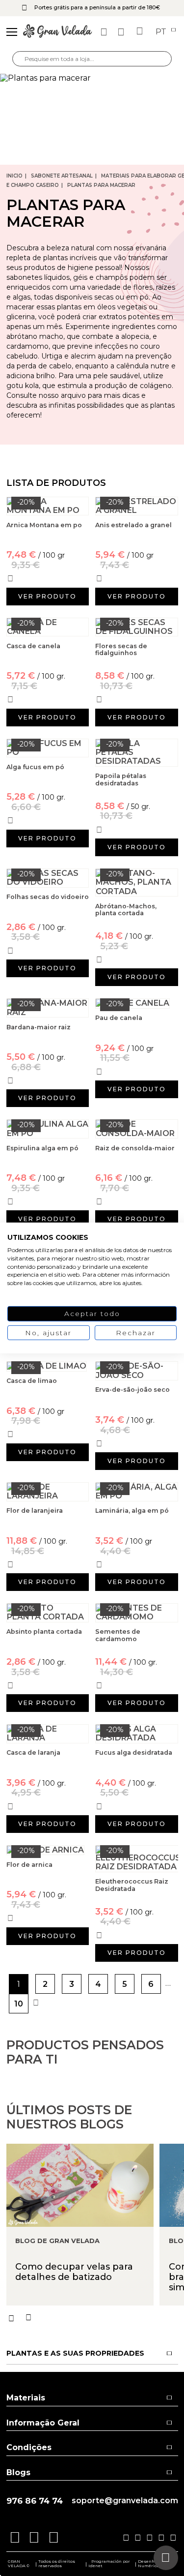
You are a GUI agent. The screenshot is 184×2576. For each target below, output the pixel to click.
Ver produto (47, 596)
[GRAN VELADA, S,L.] (57, 32)
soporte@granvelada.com (125, 2501)
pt (162, 32)
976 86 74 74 (35, 2501)
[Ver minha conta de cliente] (122, 32)
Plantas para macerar (101, 185)
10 (19, 2004)
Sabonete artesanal (62, 176)
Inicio (14, 176)
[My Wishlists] (105, 32)
